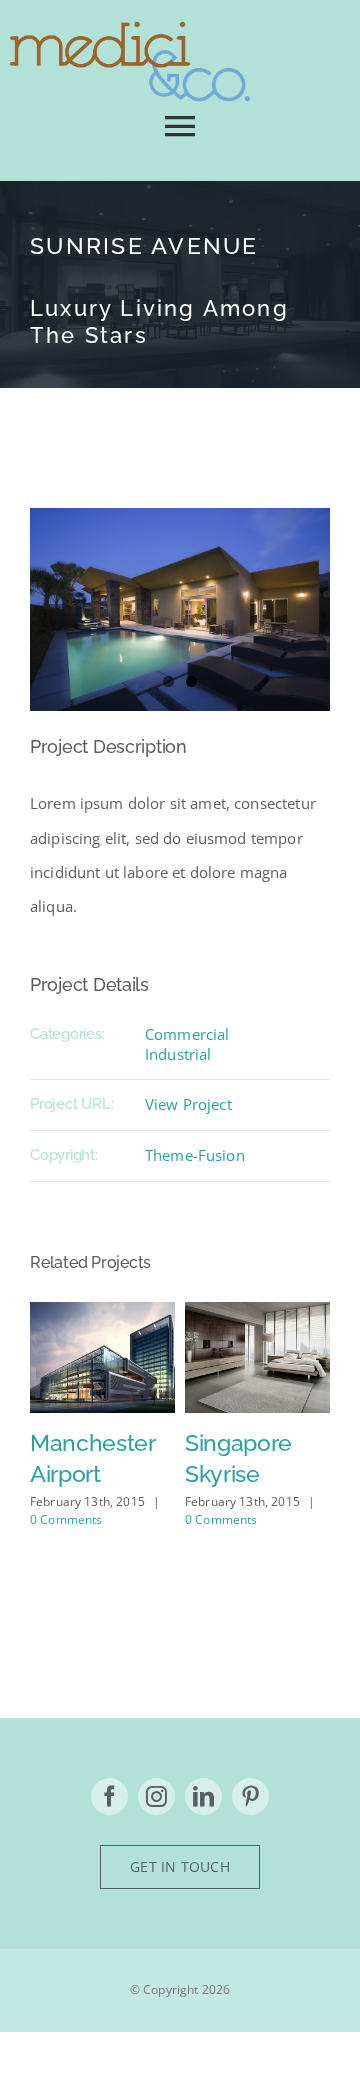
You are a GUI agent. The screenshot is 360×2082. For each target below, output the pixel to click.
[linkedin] (203, 1796)
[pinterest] (250, 1796)
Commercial (187, 1034)
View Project (188, 1104)
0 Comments (66, 1519)
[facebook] (109, 1796)
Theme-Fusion (195, 1155)
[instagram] (156, 1796)
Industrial (178, 1054)
